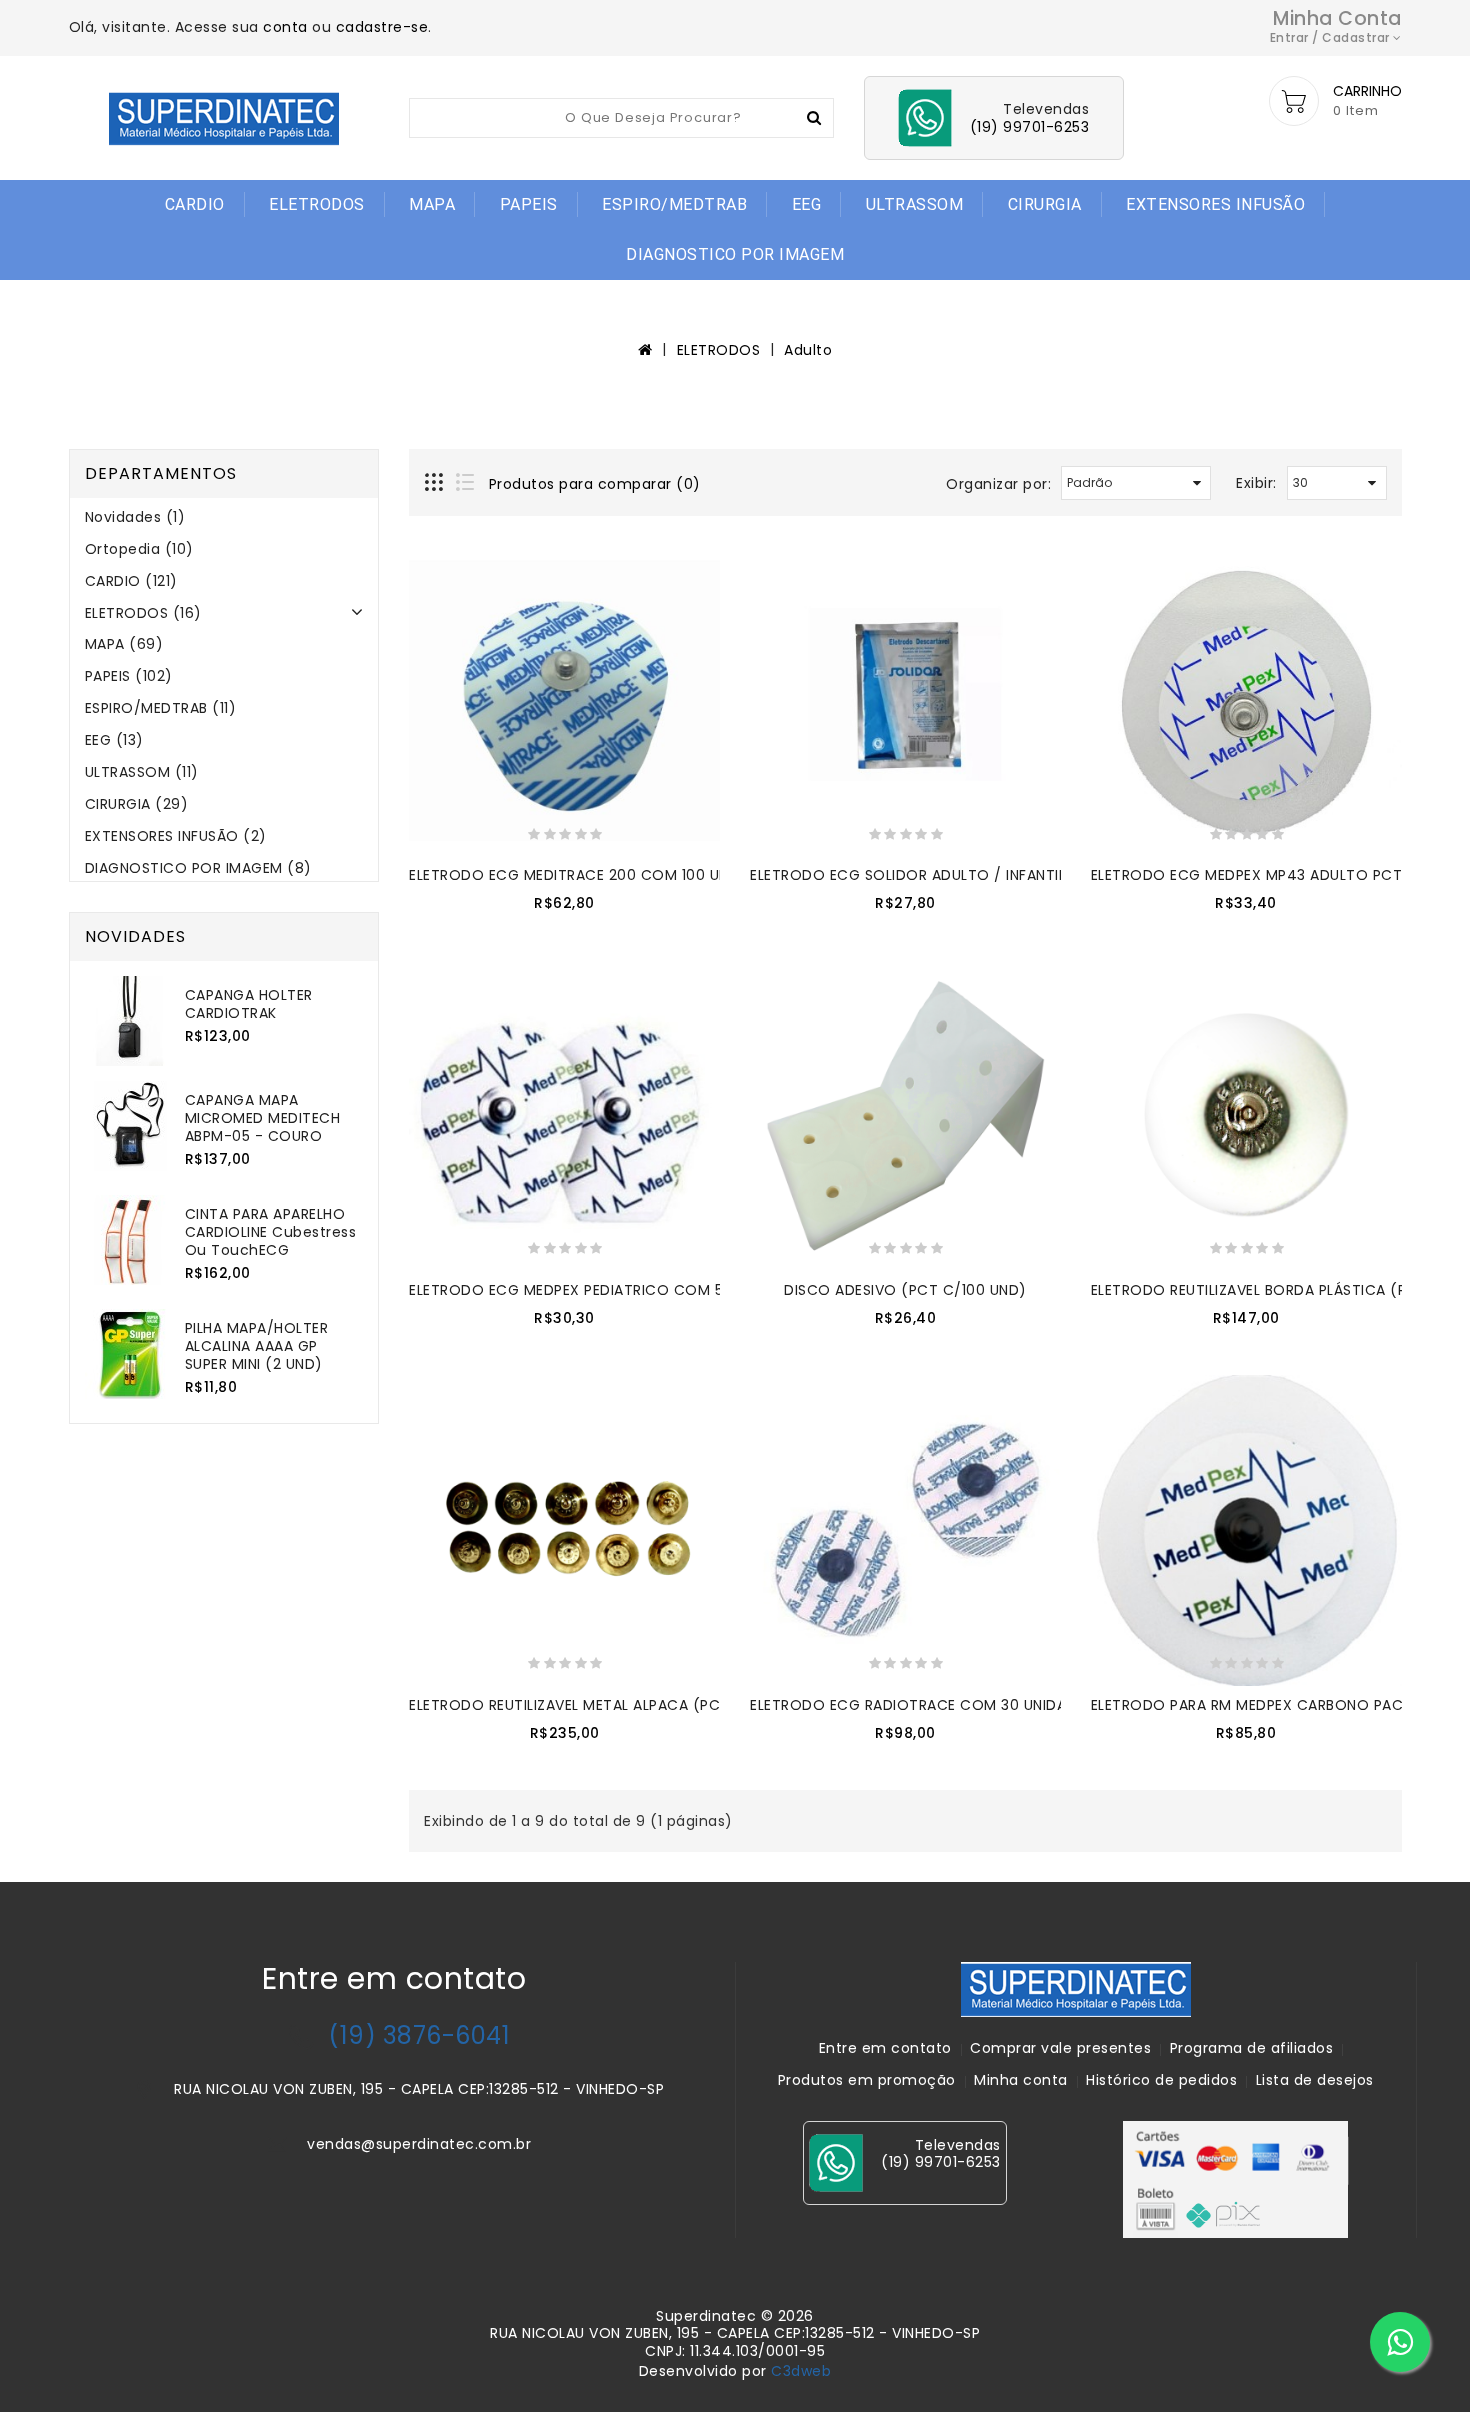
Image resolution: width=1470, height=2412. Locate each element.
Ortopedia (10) (139, 549)
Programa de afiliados (1252, 2048)
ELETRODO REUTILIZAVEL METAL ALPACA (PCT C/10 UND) (609, 1705)
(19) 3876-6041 (419, 2035)
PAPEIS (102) (129, 676)
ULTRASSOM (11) (142, 772)
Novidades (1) (135, 517)
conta (285, 27)
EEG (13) (114, 740)
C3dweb (801, 2371)
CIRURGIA (1045, 204)
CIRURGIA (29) (137, 804)
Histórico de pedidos (1161, 2080)
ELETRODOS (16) (143, 613)
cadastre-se (382, 27)
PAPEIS (529, 204)
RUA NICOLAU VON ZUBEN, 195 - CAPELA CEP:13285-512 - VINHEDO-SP (419, 2089)
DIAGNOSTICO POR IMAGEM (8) (198, 868)
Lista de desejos (1315, 2080)
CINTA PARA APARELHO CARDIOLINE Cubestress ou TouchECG (271, 1232)
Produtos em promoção (867, 2080)
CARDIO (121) (131, 581)
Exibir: (1256, 483)
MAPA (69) (124, 644)
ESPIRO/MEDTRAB (674, 204)
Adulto (808, 350)
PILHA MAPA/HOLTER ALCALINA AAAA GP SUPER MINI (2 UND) (257, 1346)
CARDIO (195, 204)
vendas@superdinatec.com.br (419, 2144)
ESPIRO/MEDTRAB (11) (161, 708)
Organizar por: (998, 484)
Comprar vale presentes (1060, 2048)
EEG (807, 204)
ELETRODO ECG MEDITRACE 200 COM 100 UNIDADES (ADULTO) (632, 875)
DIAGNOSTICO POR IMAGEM (735, 254)
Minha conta (1021, 2080)
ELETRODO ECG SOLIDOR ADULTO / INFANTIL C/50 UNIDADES (965, 875)
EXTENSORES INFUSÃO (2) (176, 836)
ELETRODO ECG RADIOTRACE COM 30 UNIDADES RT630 (946, 1705)
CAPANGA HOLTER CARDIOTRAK (249, 1004)
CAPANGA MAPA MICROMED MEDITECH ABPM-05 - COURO (263, 1118)
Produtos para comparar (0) (595, 484)
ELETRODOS (317, 204)
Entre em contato (885, 2048)
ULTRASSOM (915, 204)
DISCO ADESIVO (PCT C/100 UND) (905, 1290)
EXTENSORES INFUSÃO (1215, 204)
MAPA (432, 204)
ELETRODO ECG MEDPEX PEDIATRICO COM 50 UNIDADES (607, 1290)
